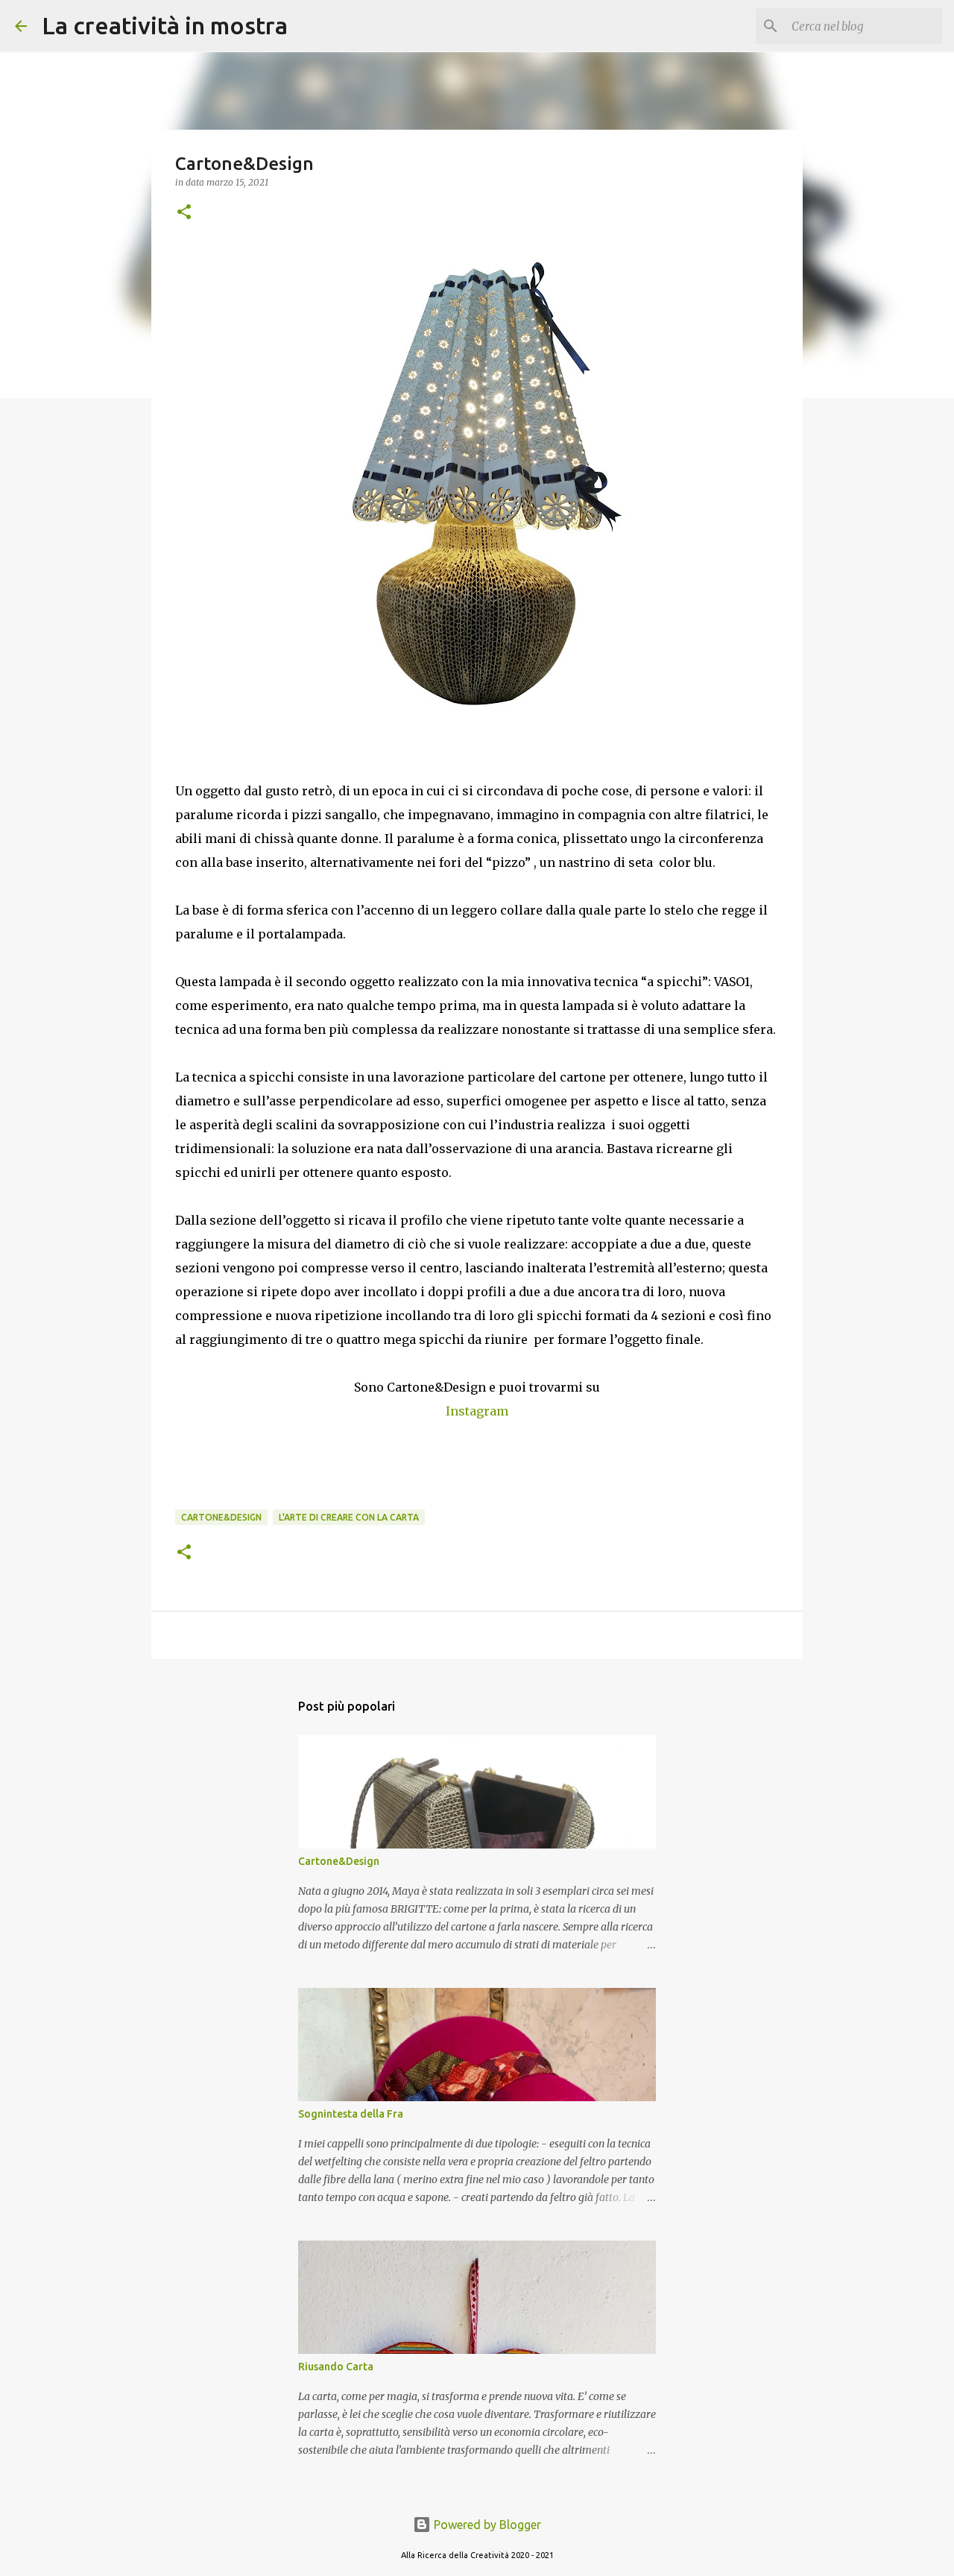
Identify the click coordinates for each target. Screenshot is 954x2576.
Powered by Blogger (486, 2525)
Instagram (477, 1411)
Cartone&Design (221, 1517)
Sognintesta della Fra (351, 2114)
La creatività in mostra (165, 25)
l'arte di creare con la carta (349, 1517)
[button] (184, 213)
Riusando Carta (336, 2367)
